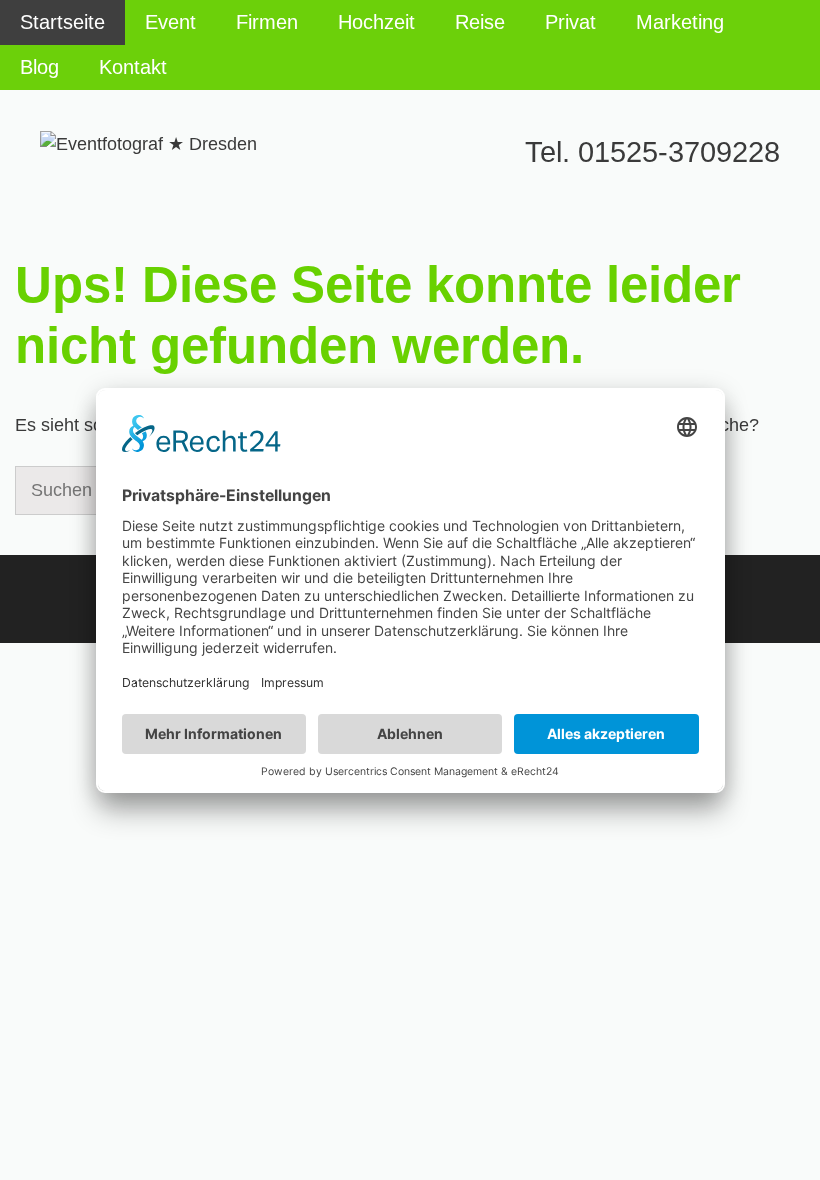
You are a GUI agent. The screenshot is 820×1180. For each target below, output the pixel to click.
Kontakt (133, 67)
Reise (480, 22)
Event (170, 22)
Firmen (267, 22)
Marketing (680, 22)
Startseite (62, 22)
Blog (39, 67)
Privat (570, 22)
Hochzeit (376, 22)
